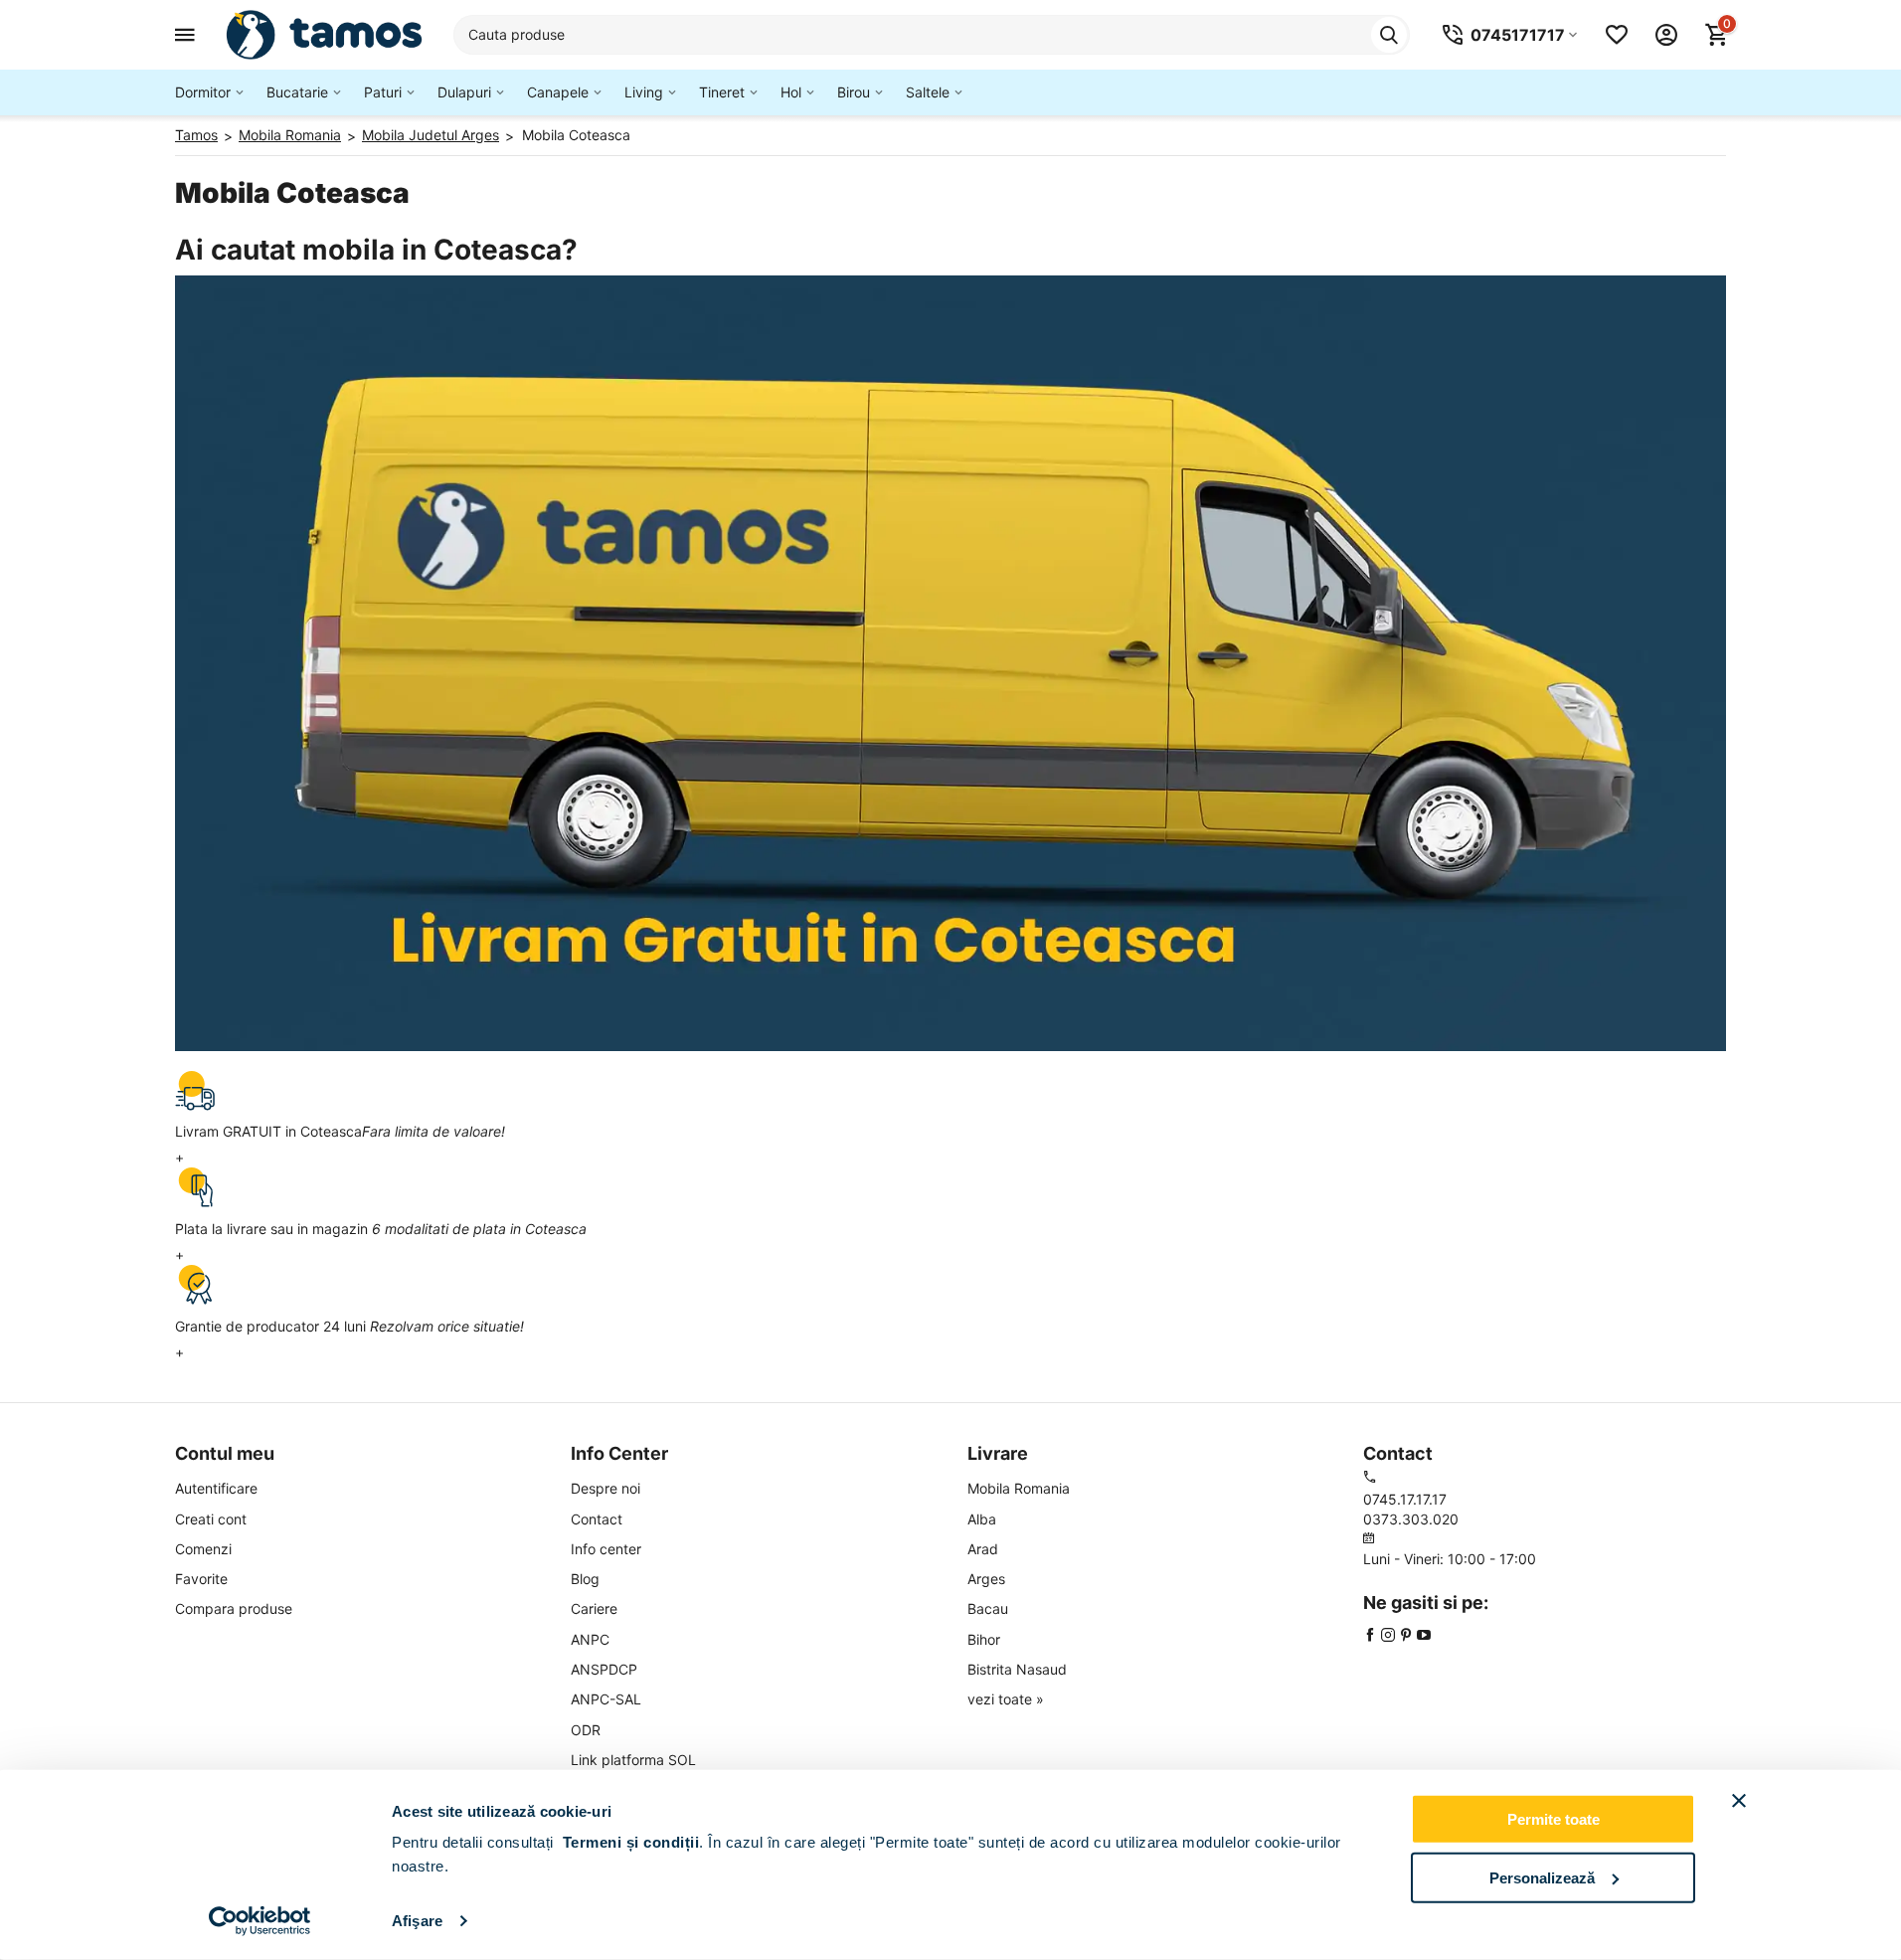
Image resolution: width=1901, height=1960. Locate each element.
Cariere (594, 1608)
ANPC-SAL (606, 1699)
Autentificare (216, 1488)
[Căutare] (1389, 35)
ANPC (590, 1639)
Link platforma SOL (633, 1760)
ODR (586, 1730)
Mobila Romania (1019, 1488)
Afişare (417, 1921)
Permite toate (1554, 1819)
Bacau (988, 1608)
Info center (606, 1549)
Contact (597, 1519)
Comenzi (203, 1549)
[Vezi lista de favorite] (1617, 35)
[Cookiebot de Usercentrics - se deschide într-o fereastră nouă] (260, 1921)
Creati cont (211, 1519)
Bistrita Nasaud (1017, 1669)
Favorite (201, 1579)
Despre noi (605, 1488)
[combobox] (932, 35)
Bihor (984, 1639)
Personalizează (1542, 1877)
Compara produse (234, 1608)
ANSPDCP (604, 1669)
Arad (983, 1549)
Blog (585, 1579)
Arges (986, 1579)
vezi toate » (1006, 1699)
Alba (982, 1519)
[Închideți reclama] (1739, 1801)
